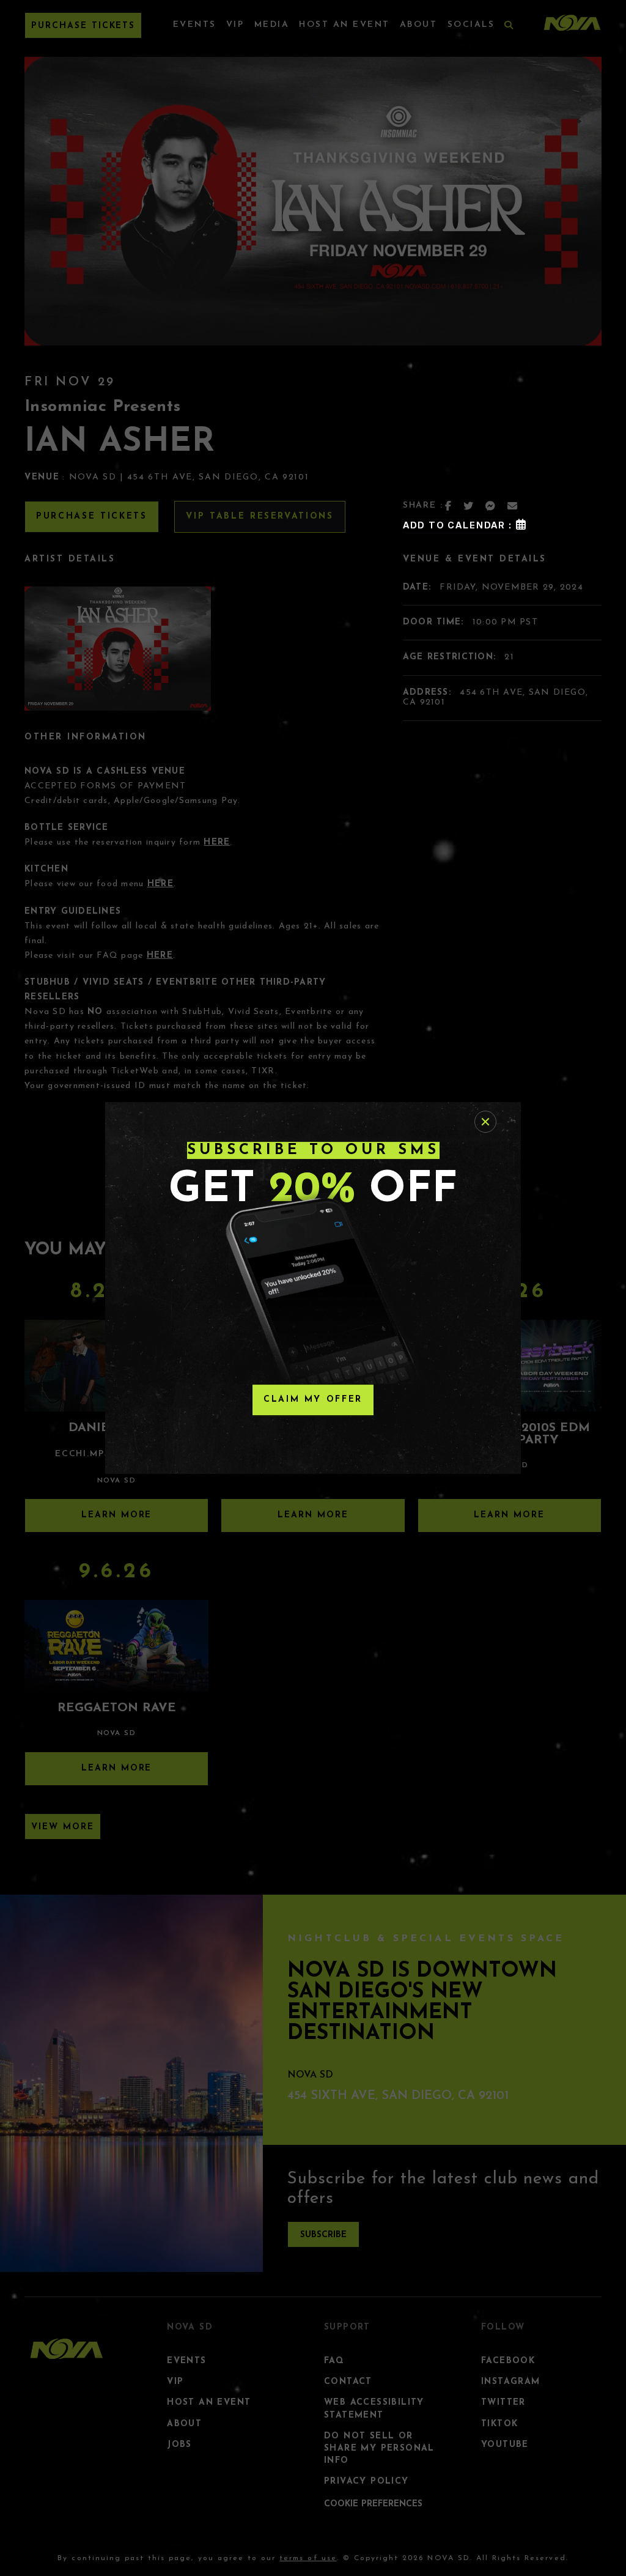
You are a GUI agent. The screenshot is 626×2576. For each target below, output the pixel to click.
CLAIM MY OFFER (313, 1400)
